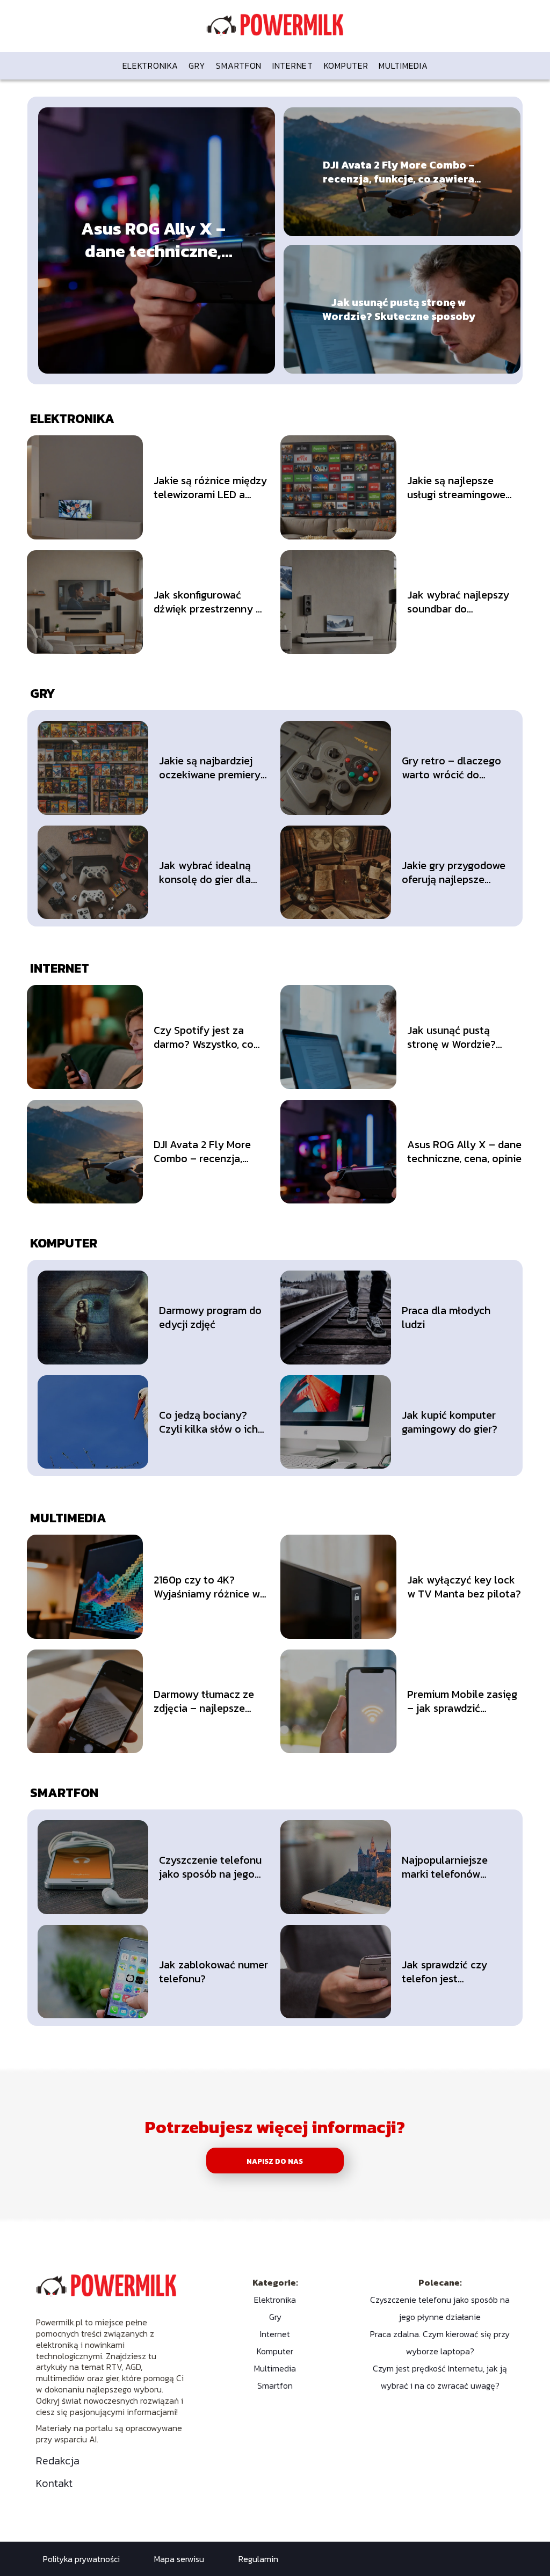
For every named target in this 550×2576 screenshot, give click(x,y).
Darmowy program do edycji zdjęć (210, 1317)
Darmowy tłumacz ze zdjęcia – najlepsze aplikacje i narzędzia (204, 1701)
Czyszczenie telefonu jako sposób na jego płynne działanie (210, 1867)
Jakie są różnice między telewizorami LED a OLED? (210, 487)
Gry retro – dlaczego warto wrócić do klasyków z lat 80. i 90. (457, 768)
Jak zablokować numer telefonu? (214, 1972)
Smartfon (239, 65)
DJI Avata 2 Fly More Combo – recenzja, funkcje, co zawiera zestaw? (399, 172)
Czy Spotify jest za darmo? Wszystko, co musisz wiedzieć (204, 1037)
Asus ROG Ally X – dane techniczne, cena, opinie (153, 240)
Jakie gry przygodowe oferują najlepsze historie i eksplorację (454, 872)
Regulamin (258, 2559)
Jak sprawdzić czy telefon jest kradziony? (444, 1972)
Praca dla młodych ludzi (446, 1317)
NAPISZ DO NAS (275, 2161)
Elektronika (150, 65)
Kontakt (54, 2483)
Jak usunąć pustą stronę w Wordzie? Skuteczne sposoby (399, 309)
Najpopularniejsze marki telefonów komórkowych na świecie (445, 1867)
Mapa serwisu (179, 2559)
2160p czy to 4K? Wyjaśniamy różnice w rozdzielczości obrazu (207, 1587)
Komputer (346, 65)
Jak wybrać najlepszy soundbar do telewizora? (458, 602)
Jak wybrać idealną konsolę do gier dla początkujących (205, 872)
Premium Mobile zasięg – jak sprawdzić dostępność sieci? (462, 1701)
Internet (293, 65)
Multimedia (403, 65)
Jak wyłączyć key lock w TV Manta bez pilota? (464, 1587)
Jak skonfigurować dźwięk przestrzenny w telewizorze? (209, 602)
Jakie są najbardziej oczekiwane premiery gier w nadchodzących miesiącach (212, 768)
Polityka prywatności (81, 2559)
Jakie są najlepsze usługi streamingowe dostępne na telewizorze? (456, 487)
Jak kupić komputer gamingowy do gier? (450, 1422)
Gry (197, 65)
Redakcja (58, 2461)
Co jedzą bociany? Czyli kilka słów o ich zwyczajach (208, 1422)
